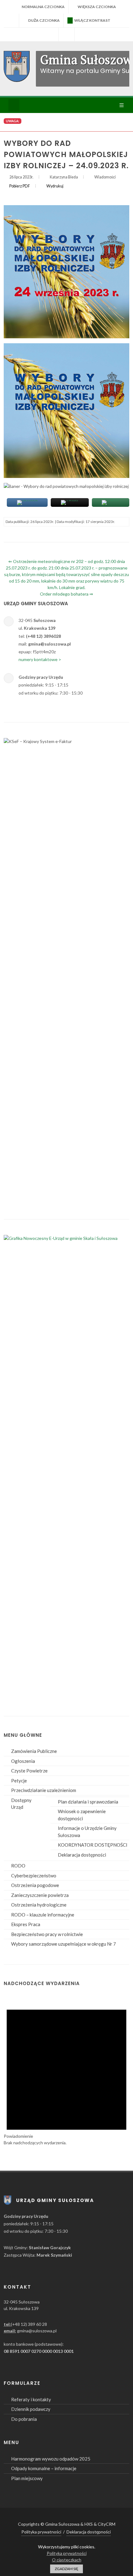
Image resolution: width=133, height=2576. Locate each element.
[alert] (66, 2070)
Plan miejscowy (27, 2478)
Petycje (19, 1781)
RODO (18, 1866)
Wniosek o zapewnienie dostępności (82, 1815)
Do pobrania (24, 2419)
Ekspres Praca (26, 1924)
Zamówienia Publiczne (34, 1751)
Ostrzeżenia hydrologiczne (39, 1905)
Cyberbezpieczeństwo (34, 1876)
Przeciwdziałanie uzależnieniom (44, 1790)
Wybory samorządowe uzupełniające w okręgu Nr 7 (64, 1944)
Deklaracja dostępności (82, 1855)
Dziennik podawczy (31, 2409)
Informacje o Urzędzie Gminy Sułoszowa (87, 1832)
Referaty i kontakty (31, 2399)
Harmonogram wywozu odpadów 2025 (51, 2459)
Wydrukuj (55, 186)
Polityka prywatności (41, 2532)
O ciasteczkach (67, 2560)
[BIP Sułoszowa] (66, 34)
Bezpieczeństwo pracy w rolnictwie (47, 1934)
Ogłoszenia (23, 1761)
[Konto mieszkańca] (82, 34)
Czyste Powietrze (29, 1771)
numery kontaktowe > (40, 659)
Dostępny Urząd (21, 1804)
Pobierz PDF (20, 186)
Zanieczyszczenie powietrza (40, 1895)
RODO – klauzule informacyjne (43, 1915)
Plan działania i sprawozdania (88, 1802)
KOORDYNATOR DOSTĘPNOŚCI (93, 1845)
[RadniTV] (51, 34)
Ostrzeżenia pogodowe (35, 1885)
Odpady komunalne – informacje (44, 2468)
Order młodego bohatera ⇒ (66, 594)
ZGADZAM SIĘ (66, 2569)
